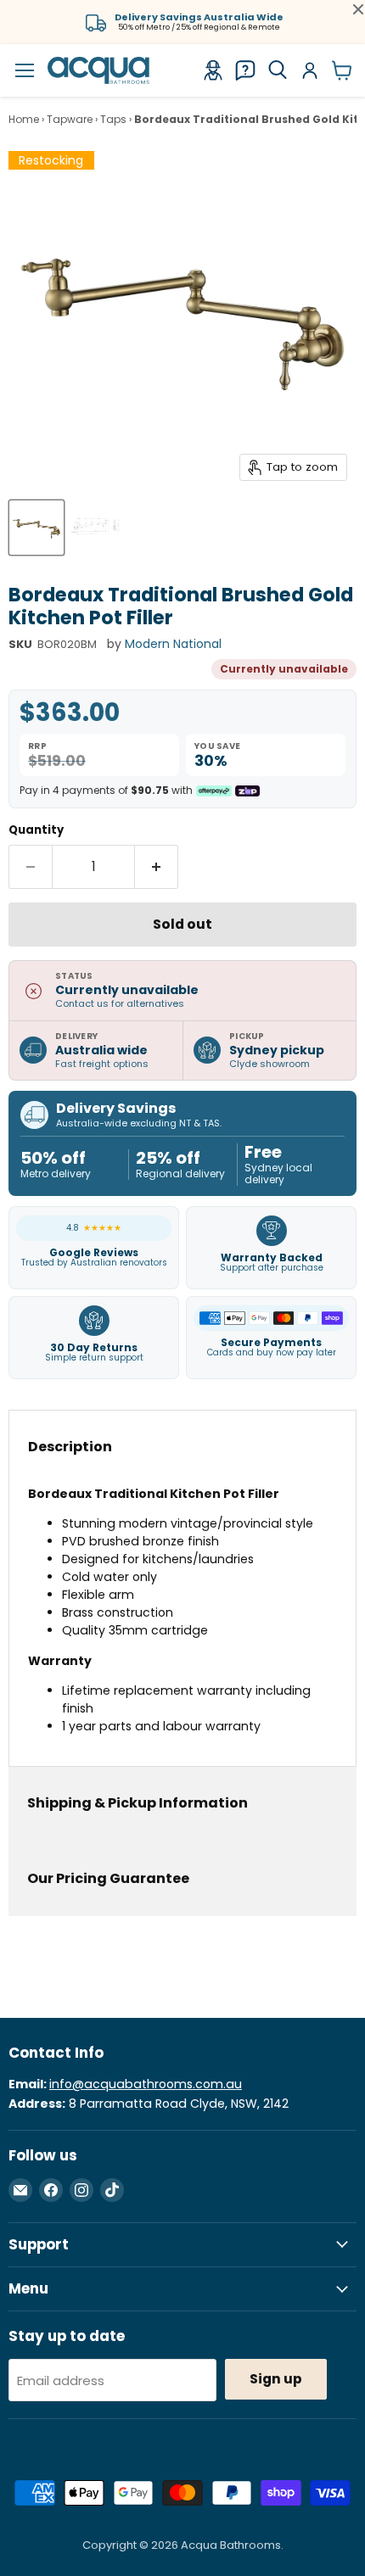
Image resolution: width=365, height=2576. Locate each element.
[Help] (245, 70)
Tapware (70, 120)
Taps (113, 120)
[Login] (310, 70)
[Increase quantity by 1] (157, 867)
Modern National (173, 644)
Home (24, 120)
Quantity (36, 830)
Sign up (276, 2379)
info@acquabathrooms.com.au (146, 2084)
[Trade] (213, 70)
